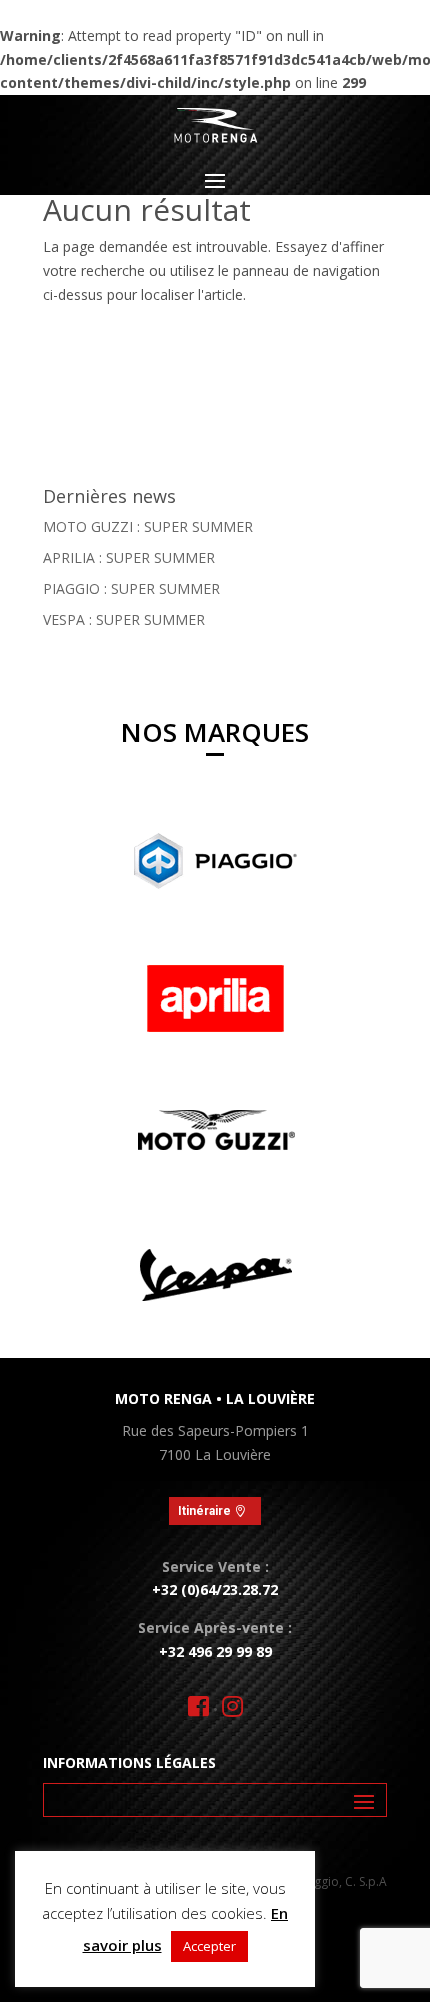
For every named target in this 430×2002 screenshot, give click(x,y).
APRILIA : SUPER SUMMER (129, 557)
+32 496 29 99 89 (215, 1651)
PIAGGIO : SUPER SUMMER (131, 588)
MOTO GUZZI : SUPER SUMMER (148, 526)
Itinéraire (204, 1511)
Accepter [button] (209, 1946)
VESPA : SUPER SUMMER (124, 619)
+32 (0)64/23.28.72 (215, 1589)
